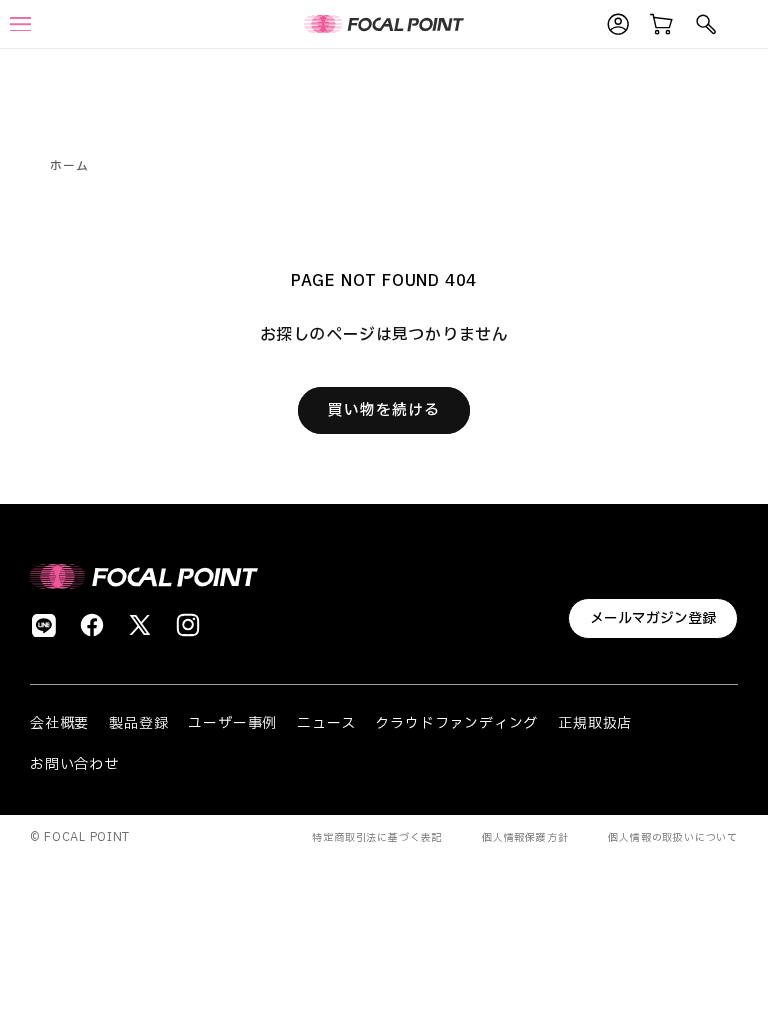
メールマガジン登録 (653, 618)
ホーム (69, 166)
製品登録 (138, 723)
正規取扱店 (595, 723)
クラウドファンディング (456, 723)
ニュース (326, 723)
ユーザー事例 (232, 723)
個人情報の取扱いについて (673, 837)
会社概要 (59, 723)
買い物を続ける (384, 410)
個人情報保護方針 (525, 837)
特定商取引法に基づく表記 (377, 837)
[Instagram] (188, 625)
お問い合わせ (74, 764)
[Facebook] (92, 625)
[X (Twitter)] (140, 625)
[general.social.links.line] (44, 625)
